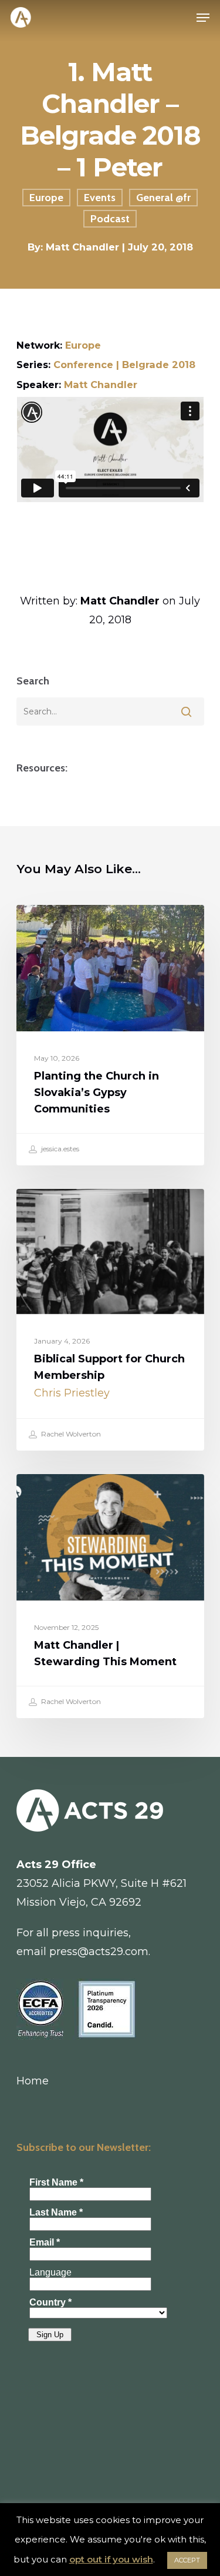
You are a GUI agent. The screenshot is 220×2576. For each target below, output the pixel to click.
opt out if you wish (111, 2559)
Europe (46, 198)
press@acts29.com (99, 1952)
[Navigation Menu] (203, 18)
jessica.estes (59, 1149)
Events (100, 198)
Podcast (110, 219)
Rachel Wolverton (70, 1434)
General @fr (163, 198)
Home (33, 2081)
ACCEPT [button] (187, 2560)
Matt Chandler (101, 385)
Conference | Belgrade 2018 (124, 365)
